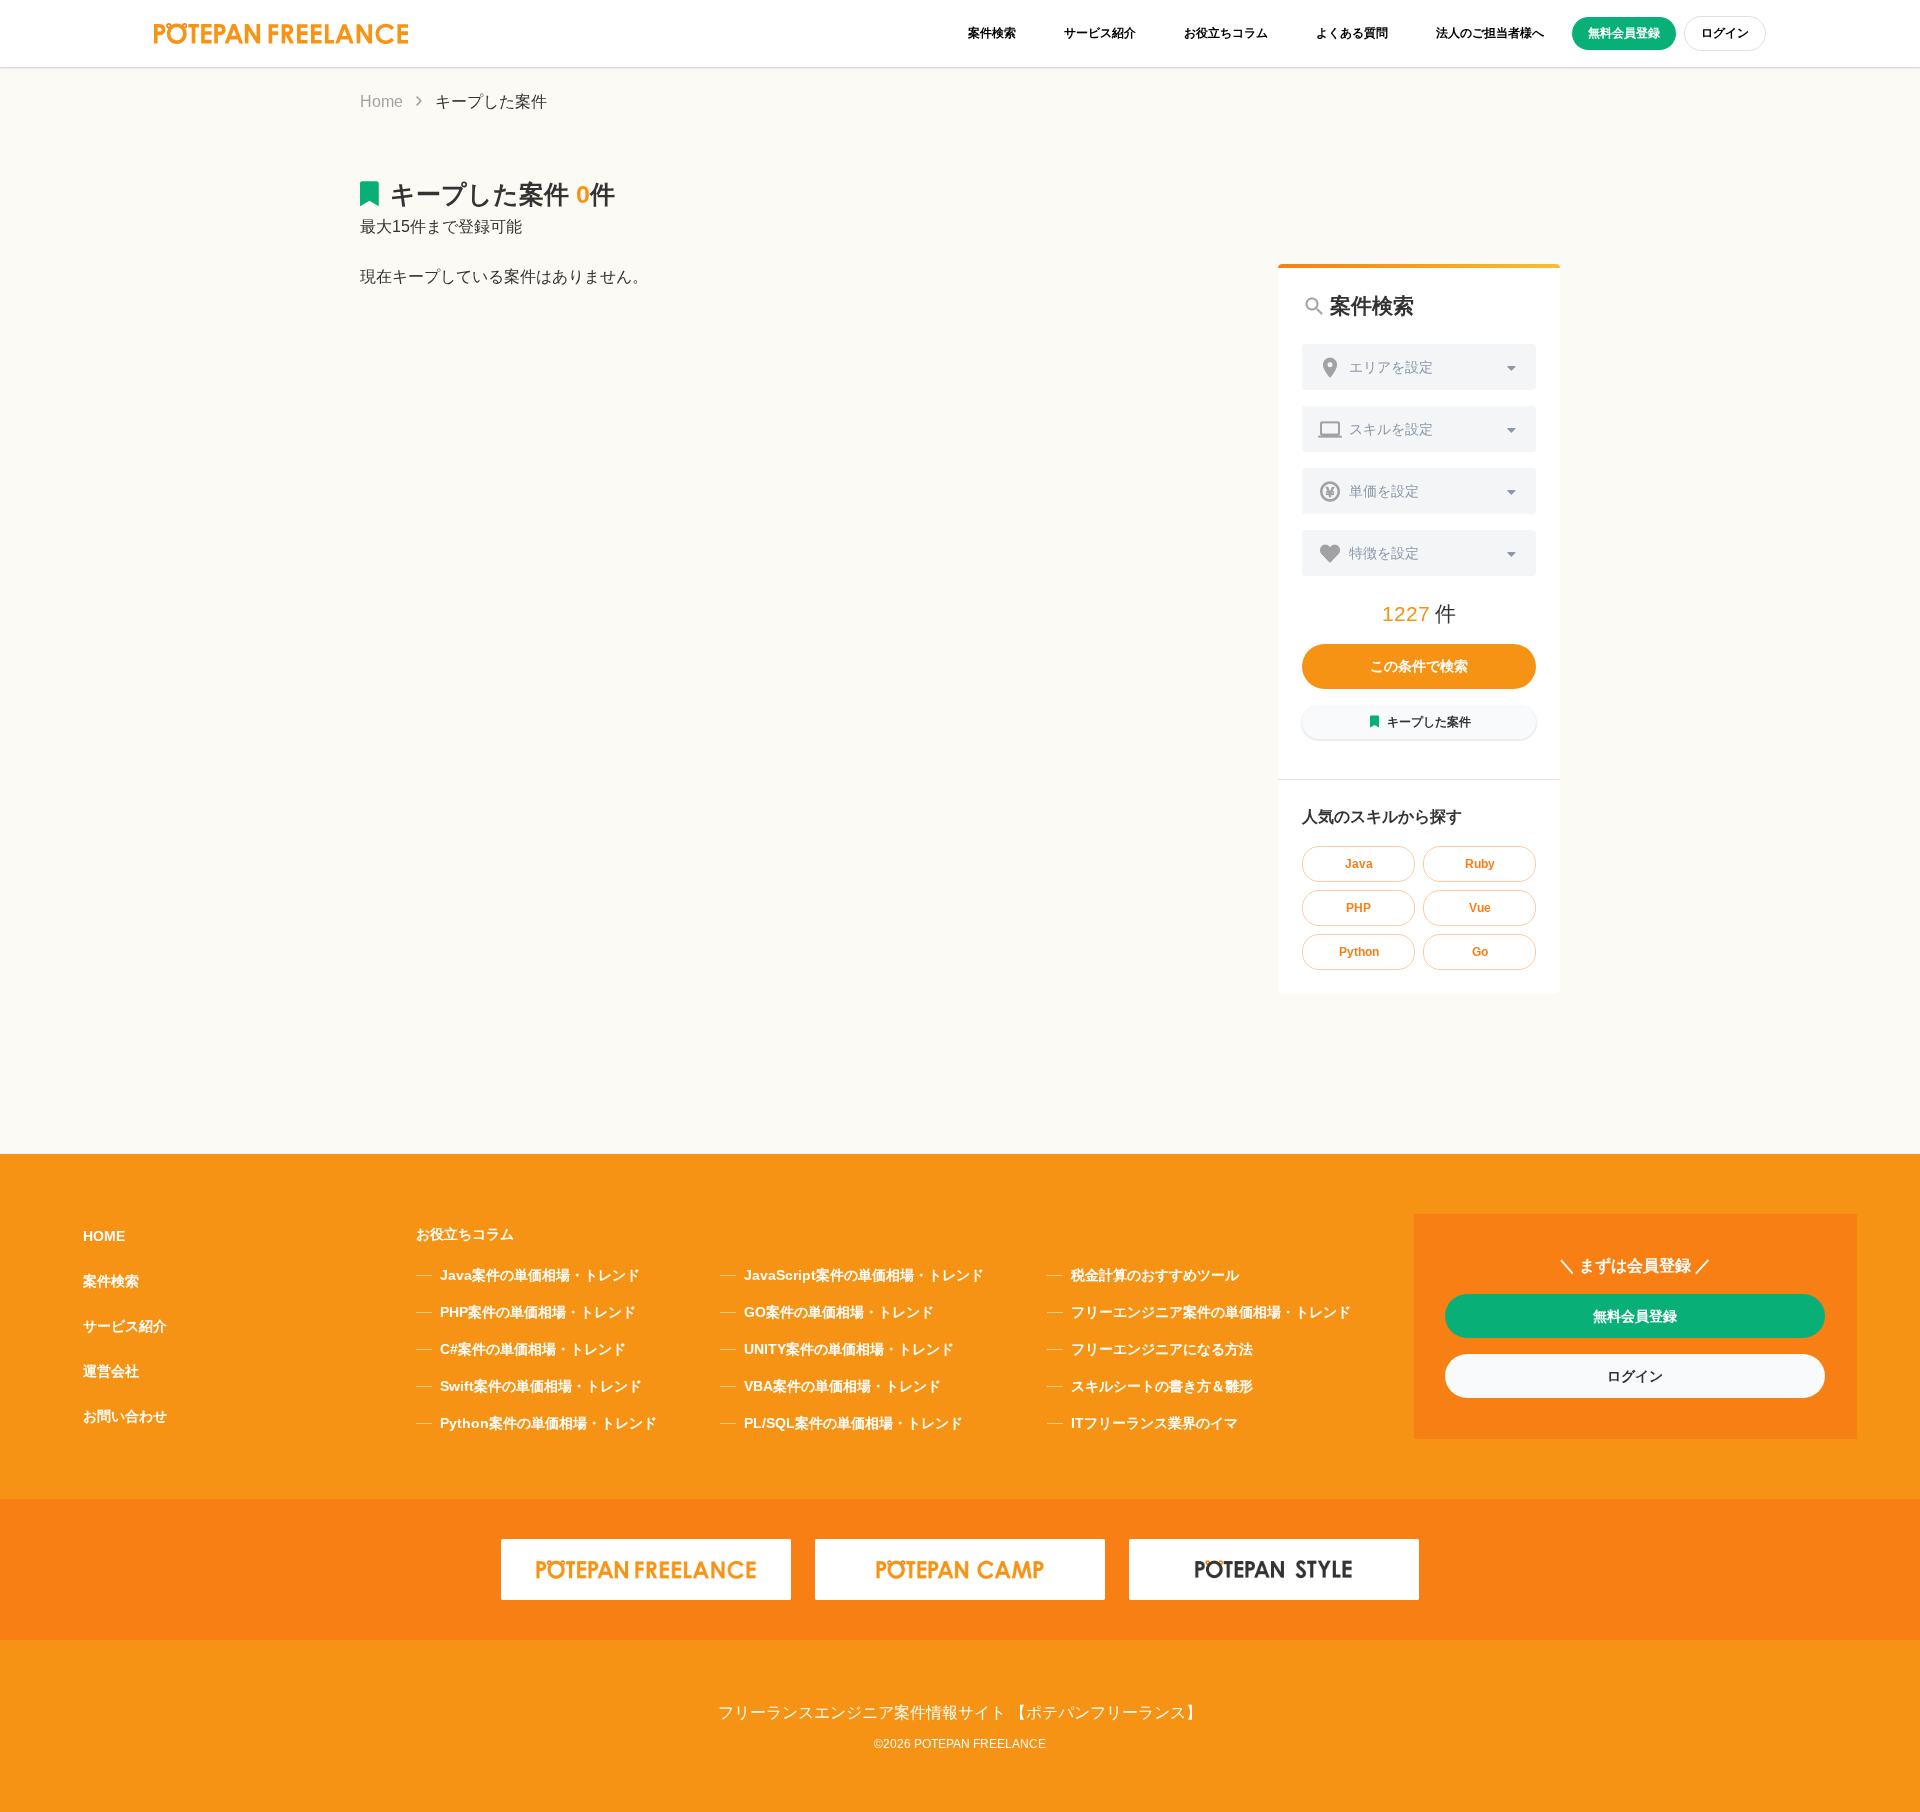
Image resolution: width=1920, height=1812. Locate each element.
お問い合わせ (125, 1416)
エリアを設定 (1391, 367)
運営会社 (111, 1371)
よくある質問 (1352, 33)
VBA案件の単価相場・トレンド (842, 1386)
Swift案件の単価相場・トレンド (541, 1386)
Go (1480, 952)
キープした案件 (1429, 722)
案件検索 (992, 33)
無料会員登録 (1624, 33)
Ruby (1480, 864)
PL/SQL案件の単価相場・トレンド (853, 1423)
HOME (104, 1236)
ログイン (1725, 33)
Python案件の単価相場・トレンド (548, 1423)
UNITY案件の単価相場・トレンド (849, 1349)
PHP (1358, 908)
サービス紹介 (1100, 33)
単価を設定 (1384, 491)
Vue (1480, 908)
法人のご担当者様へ (1490, 33)
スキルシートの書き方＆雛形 (1162, 1386)
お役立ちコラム (1226, 33)
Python (1359, 952)
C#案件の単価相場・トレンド (533, 1349)
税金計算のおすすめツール (1155, 1275)
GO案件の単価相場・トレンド (839, 1312)
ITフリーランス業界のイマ (1154, 1423)
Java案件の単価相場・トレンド (540, 1275)
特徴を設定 (1384, 553)
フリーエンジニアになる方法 (1162, 1349)
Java (1359, 864)
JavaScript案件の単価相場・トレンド (864, 1275)
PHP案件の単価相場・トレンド (538, 1312)
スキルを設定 (1391, 429)
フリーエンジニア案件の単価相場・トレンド (1211, 1312)
